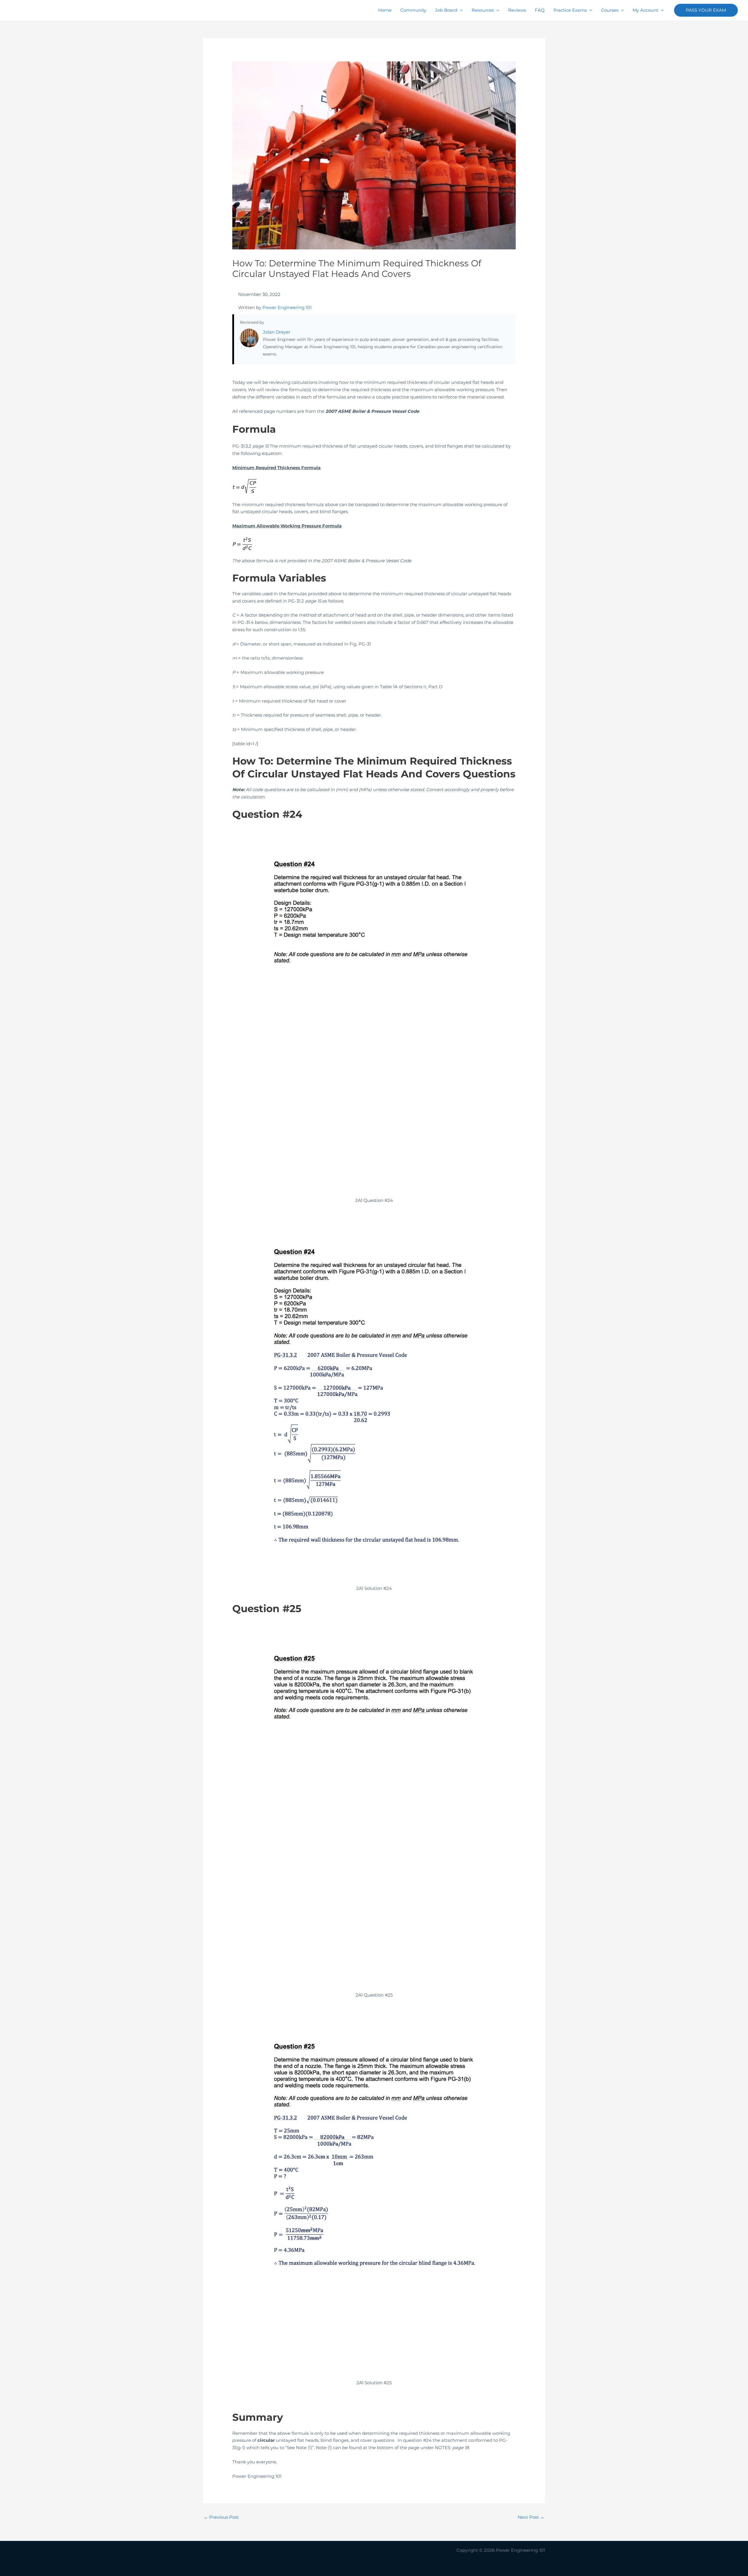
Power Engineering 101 (287, 307)
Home (385, 10)
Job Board (446, 10)
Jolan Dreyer (277, 332)
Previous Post (221, 2517)
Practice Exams (570, 10)
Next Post (531, 2517)
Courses (610, 10)
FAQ (540, 10)
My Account (645, 10)
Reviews (517, 10)
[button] (706, 10)
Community (413, 10)
